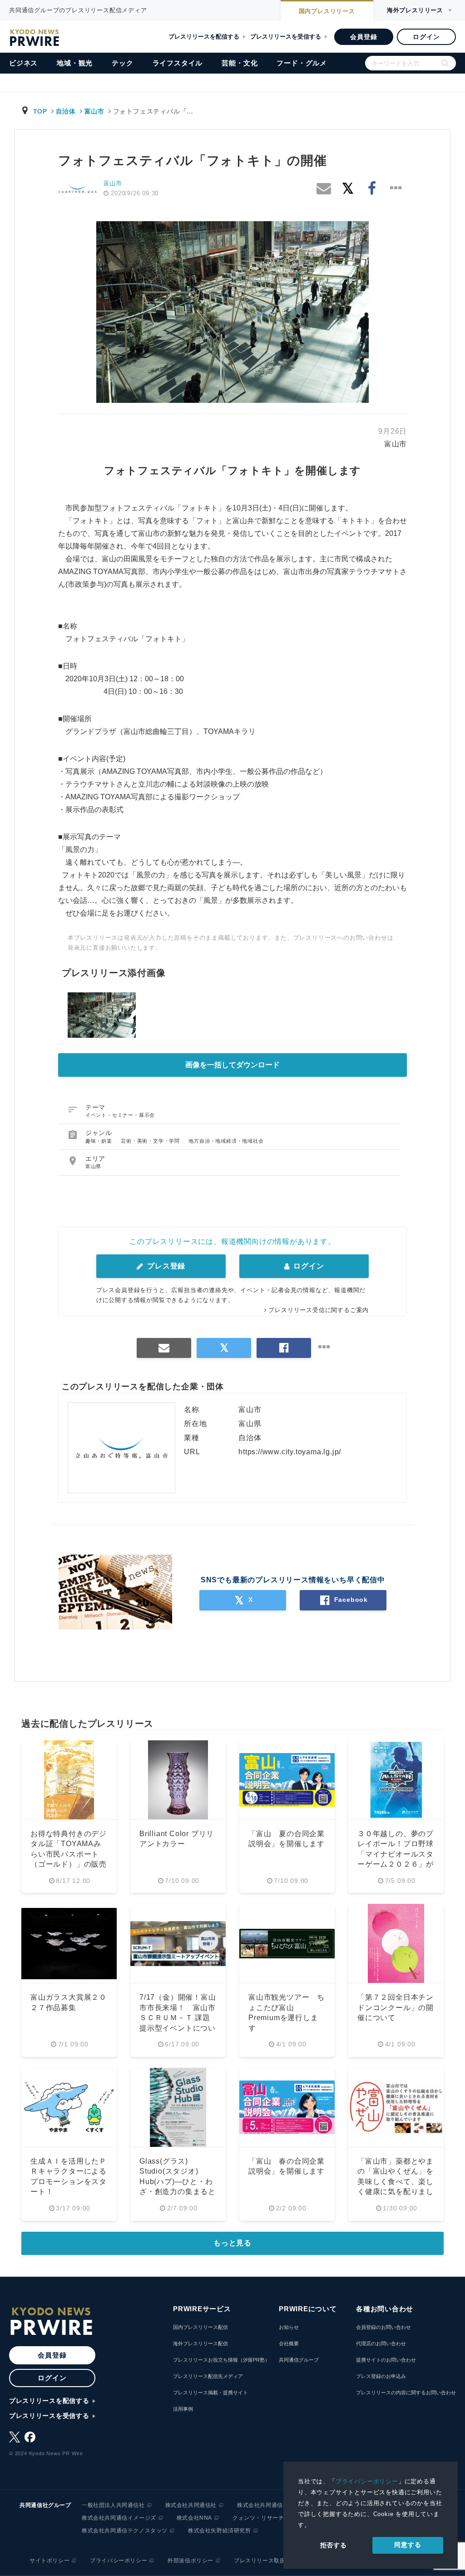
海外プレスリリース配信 (200, 2343)
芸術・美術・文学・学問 (151, 1141)
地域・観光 (75, 63)
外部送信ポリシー (190, 2561)
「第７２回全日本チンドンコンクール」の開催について (396, 2007)
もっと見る (232, 2243)
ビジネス (23, 63)
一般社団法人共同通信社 (113, 2505)
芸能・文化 (240, 63)
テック (122, 63)
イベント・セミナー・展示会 (120, 1115)
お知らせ (289, 2327)
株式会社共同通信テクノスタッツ (125, 2531)
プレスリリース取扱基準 (265, 2561)
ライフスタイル (178, 63)
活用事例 (183, 2409)
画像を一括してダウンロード (232, 1065)
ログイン (426, 37)
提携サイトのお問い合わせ (386, 2360)
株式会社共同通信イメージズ (119, 2518)
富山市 (94, 111)
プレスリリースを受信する (286, 37)
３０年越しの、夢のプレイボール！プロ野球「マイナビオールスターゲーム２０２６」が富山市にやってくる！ (396, 1854)
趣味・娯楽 (100, 1141)
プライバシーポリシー (367, 2481)
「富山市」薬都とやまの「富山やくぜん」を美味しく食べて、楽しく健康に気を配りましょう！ (396, 2182)
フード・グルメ (302, 63)
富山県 (93, 1166)
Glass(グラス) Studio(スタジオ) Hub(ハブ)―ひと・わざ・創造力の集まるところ (178, 2182)
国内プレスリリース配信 (200, 2327)
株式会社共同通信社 (191, 2505)
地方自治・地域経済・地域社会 (226, 1141)
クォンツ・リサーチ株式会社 (270, 2518)
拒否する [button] (334, 2545)
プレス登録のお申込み (381, 2376)
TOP (40, 111)
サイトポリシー (49, 2561)
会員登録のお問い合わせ (383, 2327)
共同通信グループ (299, 2360)
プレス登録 (165, 1266)
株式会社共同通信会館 (266, 2505)
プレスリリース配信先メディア (208, 2376)
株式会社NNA (194, 2518)
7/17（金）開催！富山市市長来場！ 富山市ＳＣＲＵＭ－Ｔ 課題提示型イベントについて (178, 2018)
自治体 (66, 111)
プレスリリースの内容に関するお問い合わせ (406, 2393)
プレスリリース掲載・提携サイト (210, 2393)
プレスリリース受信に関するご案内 (319, 1310)
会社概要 (289, 2343)
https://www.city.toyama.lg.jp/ (290, 1452)
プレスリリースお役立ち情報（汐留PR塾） (221, 2360)
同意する (408, 2545)
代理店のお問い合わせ (381, 2343)
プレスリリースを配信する (204, 37)
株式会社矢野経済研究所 (220, 2531)
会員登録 (364, 37)
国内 (327, 11)
